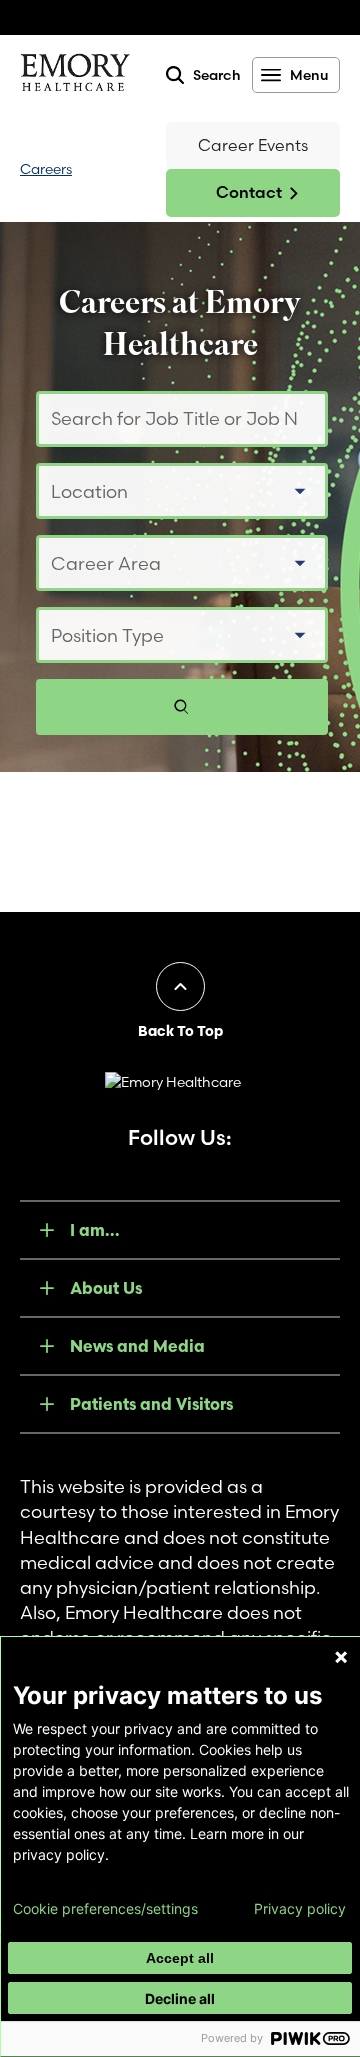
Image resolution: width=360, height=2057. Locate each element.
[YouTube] (154, 1163)
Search (217, 75)
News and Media (137, 1346)
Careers (46, 169)
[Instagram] (206, 1163)
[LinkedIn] (258, 1163)
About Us (106, 1288)
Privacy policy (300, 1909)
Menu (309, 75)
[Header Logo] (75, 76)
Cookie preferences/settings (105, 1909)
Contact (249, 192)
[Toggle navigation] (119, 169)
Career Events (253, 145)
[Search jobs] (182, 707)
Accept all (180, 1958)
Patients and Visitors (151, 1404)
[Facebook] (102, 1163)
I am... (95, 1230)
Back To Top (180, 1031)
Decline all (180, 1998)
